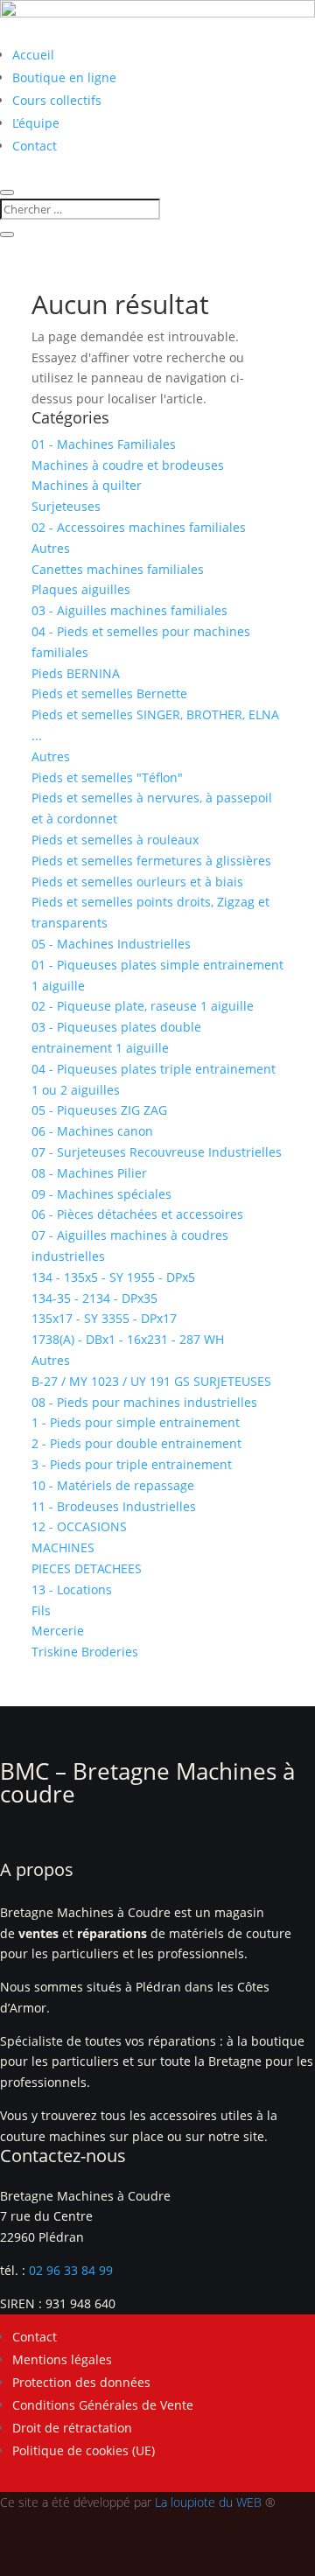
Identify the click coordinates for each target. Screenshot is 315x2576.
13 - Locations (72, 1589)
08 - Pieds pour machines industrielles (144, 1402)
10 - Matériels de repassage (113, 1485)
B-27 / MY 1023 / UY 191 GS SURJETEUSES (151, 1381)
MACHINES (63, 1547)
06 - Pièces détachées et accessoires (137, 1214)
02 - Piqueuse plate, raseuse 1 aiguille (143, 1006)
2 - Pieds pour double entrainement (136, 1443)
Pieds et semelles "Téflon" (107, 777)
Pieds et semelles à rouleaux (115, 840)
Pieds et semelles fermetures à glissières (151, 861)
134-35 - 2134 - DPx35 (94, 1298)
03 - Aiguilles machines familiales (129, 610)
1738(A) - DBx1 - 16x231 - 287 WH (128, 1339)
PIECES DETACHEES (87, 1568)
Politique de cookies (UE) (84, 2450)
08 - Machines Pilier (89, 1173)
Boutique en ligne (64, 77)
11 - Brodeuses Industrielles (114, 1506)
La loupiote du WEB (208, 2502)
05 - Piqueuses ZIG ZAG (99, 1110)
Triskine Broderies (85, 1652)
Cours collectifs (57, 100)
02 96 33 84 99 (71, 2270)
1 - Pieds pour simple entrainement (136, 1422)
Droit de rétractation (72, 2428)
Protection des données (81, 2382)
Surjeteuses (66, 506)
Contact (35, 146)
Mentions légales (62, 2359)
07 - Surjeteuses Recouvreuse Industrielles (157, 1152)
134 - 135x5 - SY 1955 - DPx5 (113, 1277)
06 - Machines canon (92, 1131)
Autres (51, 548)
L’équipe (36, 123)
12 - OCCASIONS (79, 1526)
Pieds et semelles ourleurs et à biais (137, 882)
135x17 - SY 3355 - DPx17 (104, 1318)
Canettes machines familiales (118, 569)
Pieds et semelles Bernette (109, 693)
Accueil (33, 55)
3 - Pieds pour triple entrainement (132, 1464)
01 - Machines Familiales (104, 444)
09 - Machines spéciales (101, 1194)
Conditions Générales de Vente (103, 2405)
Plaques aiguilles (81, 589)
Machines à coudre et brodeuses (128, 465)
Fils (41, 1610)
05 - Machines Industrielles (111, 944)
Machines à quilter (87, 485)
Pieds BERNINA (76, 673)
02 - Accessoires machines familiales (139, 527)
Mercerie (58, 1631)
